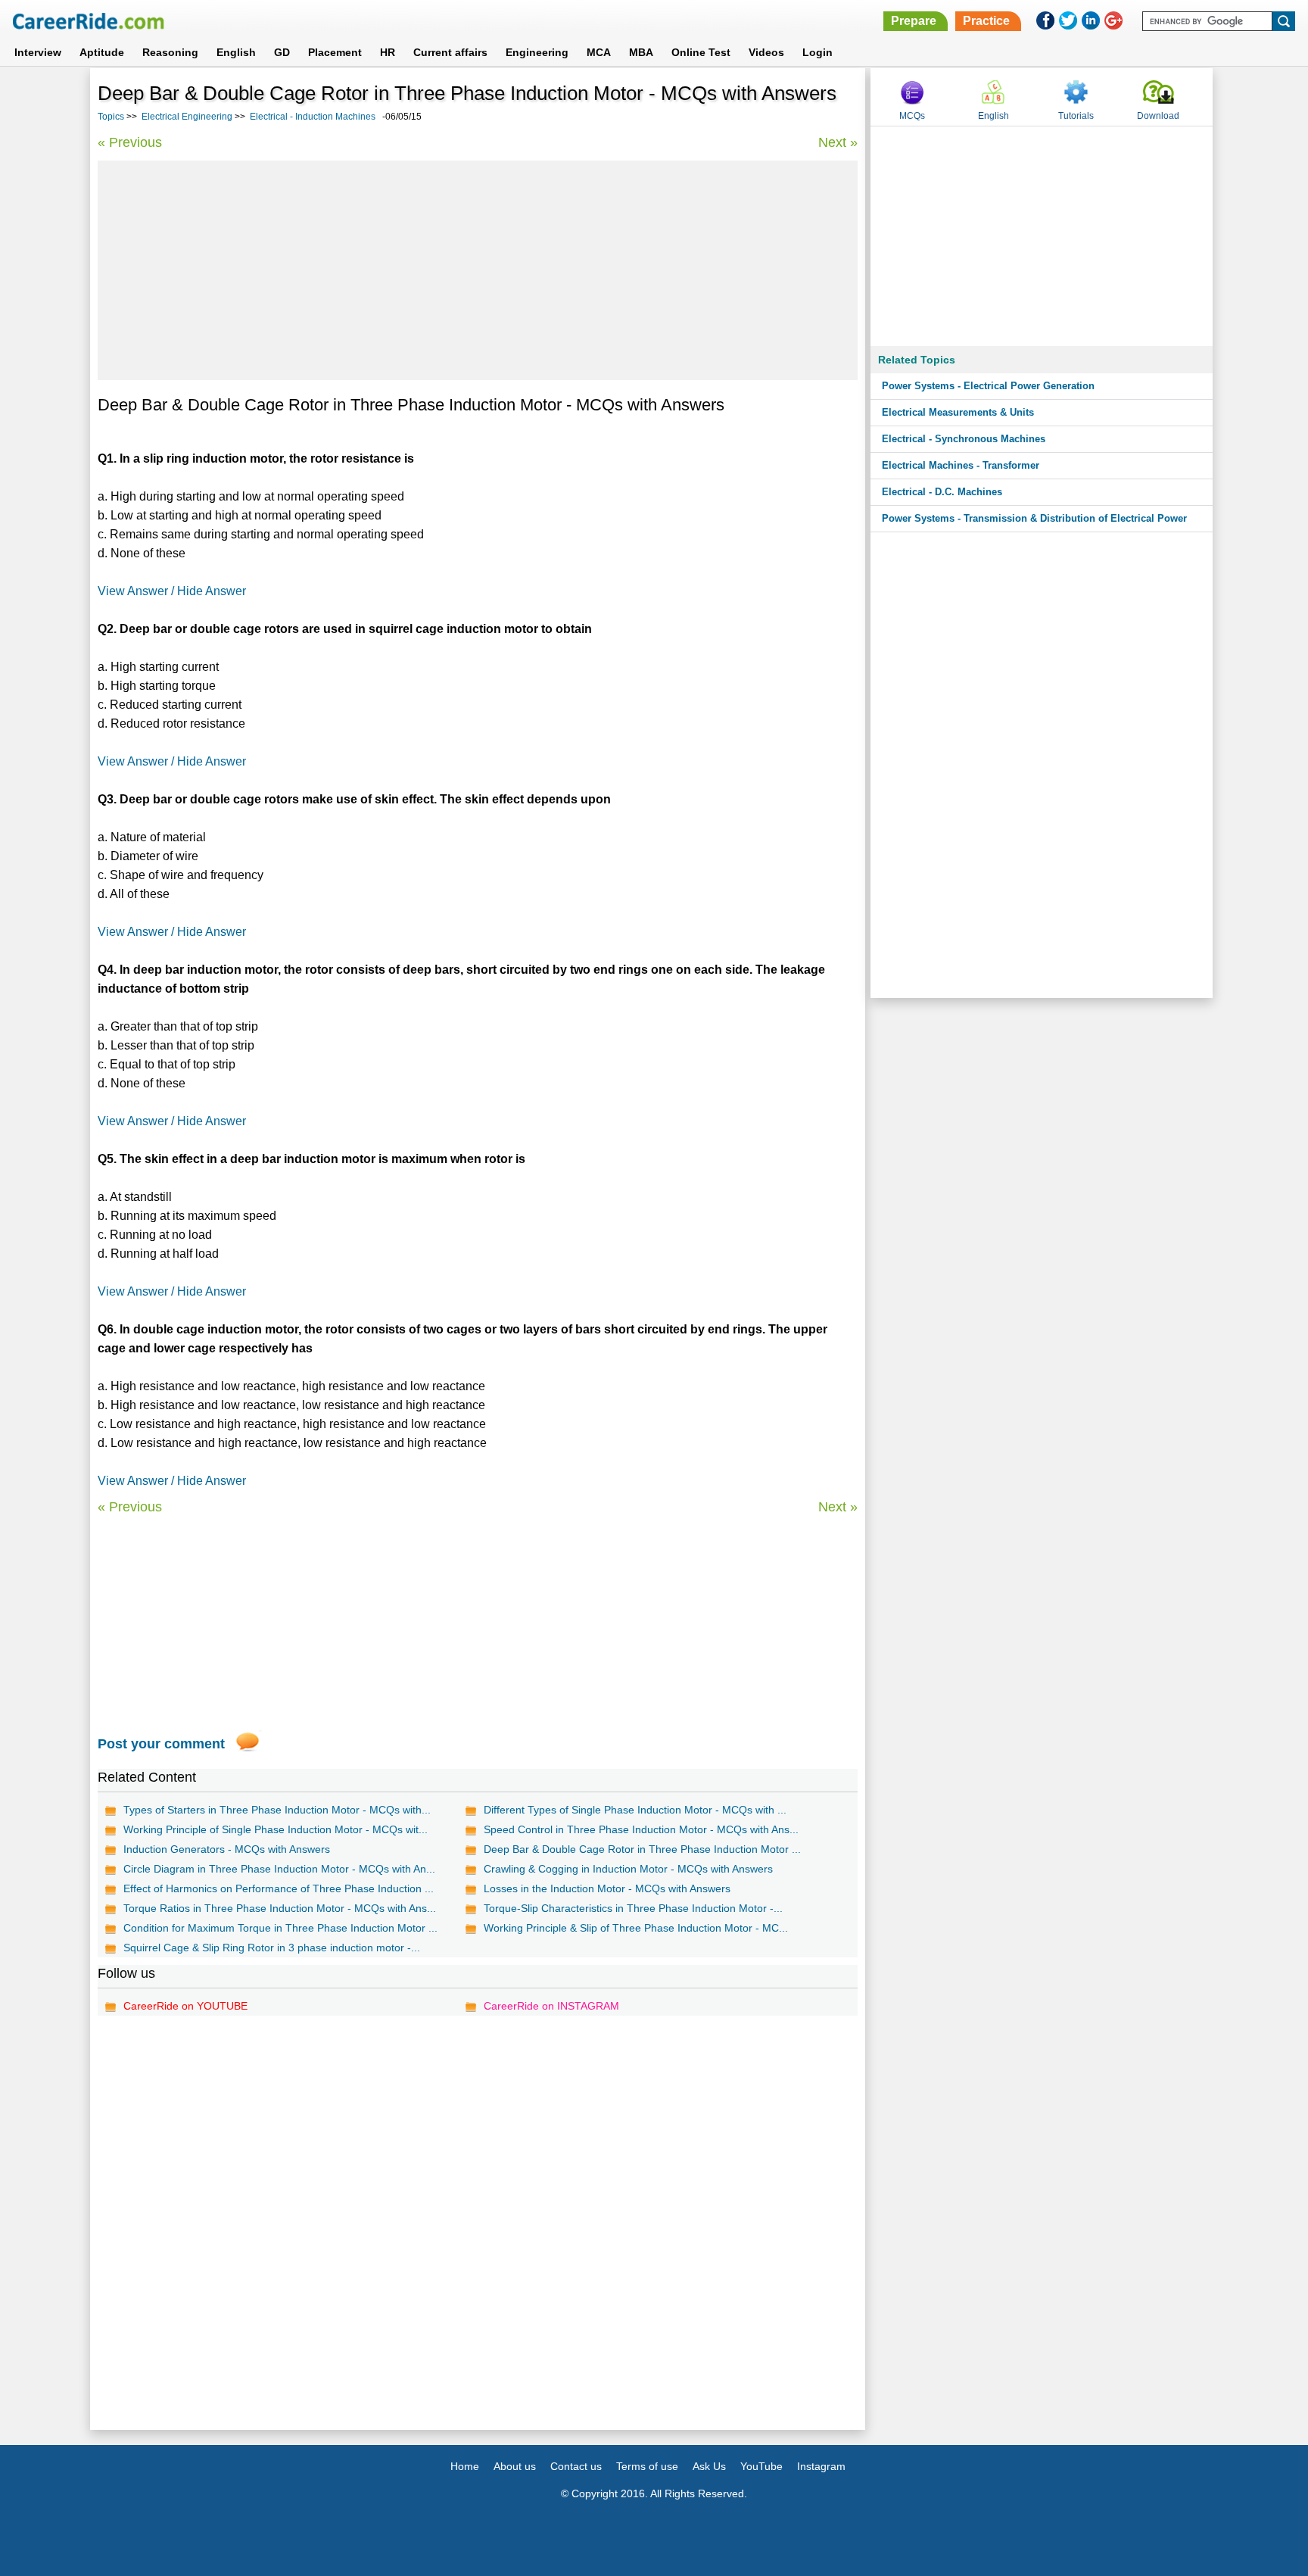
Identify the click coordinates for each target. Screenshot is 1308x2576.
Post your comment (161, 1744)
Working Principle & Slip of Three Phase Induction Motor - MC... (636, 1928)
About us (515, 2466)
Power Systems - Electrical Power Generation (988, 386)
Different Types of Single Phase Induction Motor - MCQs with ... (635, 1810)
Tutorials (1076, 116)
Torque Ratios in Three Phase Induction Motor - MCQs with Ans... (280, 1908)
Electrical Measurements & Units (958, 412)
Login (817, 52)
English (236, 52)
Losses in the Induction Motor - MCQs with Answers (607, 1888)
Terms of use (647, 2466)
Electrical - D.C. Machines (942, 492)
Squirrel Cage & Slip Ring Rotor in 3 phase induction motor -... (272, 1948)
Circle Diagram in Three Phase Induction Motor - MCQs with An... (279, 1869)
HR (388, 52)
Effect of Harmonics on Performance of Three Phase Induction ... (279, 1888)
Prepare (914, 21)
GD (282, 52)
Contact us (576, 2466)
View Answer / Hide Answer (172, 591)
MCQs (912, 116)
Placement (335, 52)
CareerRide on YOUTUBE (185, 2006)
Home (465, 2466)
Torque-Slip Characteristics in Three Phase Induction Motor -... (633, 1908)
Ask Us (709, 2466)
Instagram (821, 2466)
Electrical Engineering (187, 117)
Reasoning (170, 52)
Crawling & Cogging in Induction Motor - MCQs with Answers (628, 1869)
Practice (986, 21)
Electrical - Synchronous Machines (964, 439)
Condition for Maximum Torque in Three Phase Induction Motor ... (280, 1928)
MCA (599, 52)
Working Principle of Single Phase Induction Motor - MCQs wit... (276, 1829)
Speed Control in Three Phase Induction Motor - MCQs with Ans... (641, 1829)
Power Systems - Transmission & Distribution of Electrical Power (1034, 518)
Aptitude (102, 52)
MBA (641, 52)
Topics (111, 117)
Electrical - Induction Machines (313, 117)
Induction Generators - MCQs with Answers (227, 1849)
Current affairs (450, 52)
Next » (838, 142)
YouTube (761, 2466)
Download (1158, 116)
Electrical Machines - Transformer (961, 465)
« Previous (130, 142)
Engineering (537, 52)
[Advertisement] (478, 270)
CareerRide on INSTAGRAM (551, 2006)
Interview (38, 52)
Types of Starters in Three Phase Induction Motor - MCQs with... (277, 1810)
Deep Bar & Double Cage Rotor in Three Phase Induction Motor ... (642, 1849)
